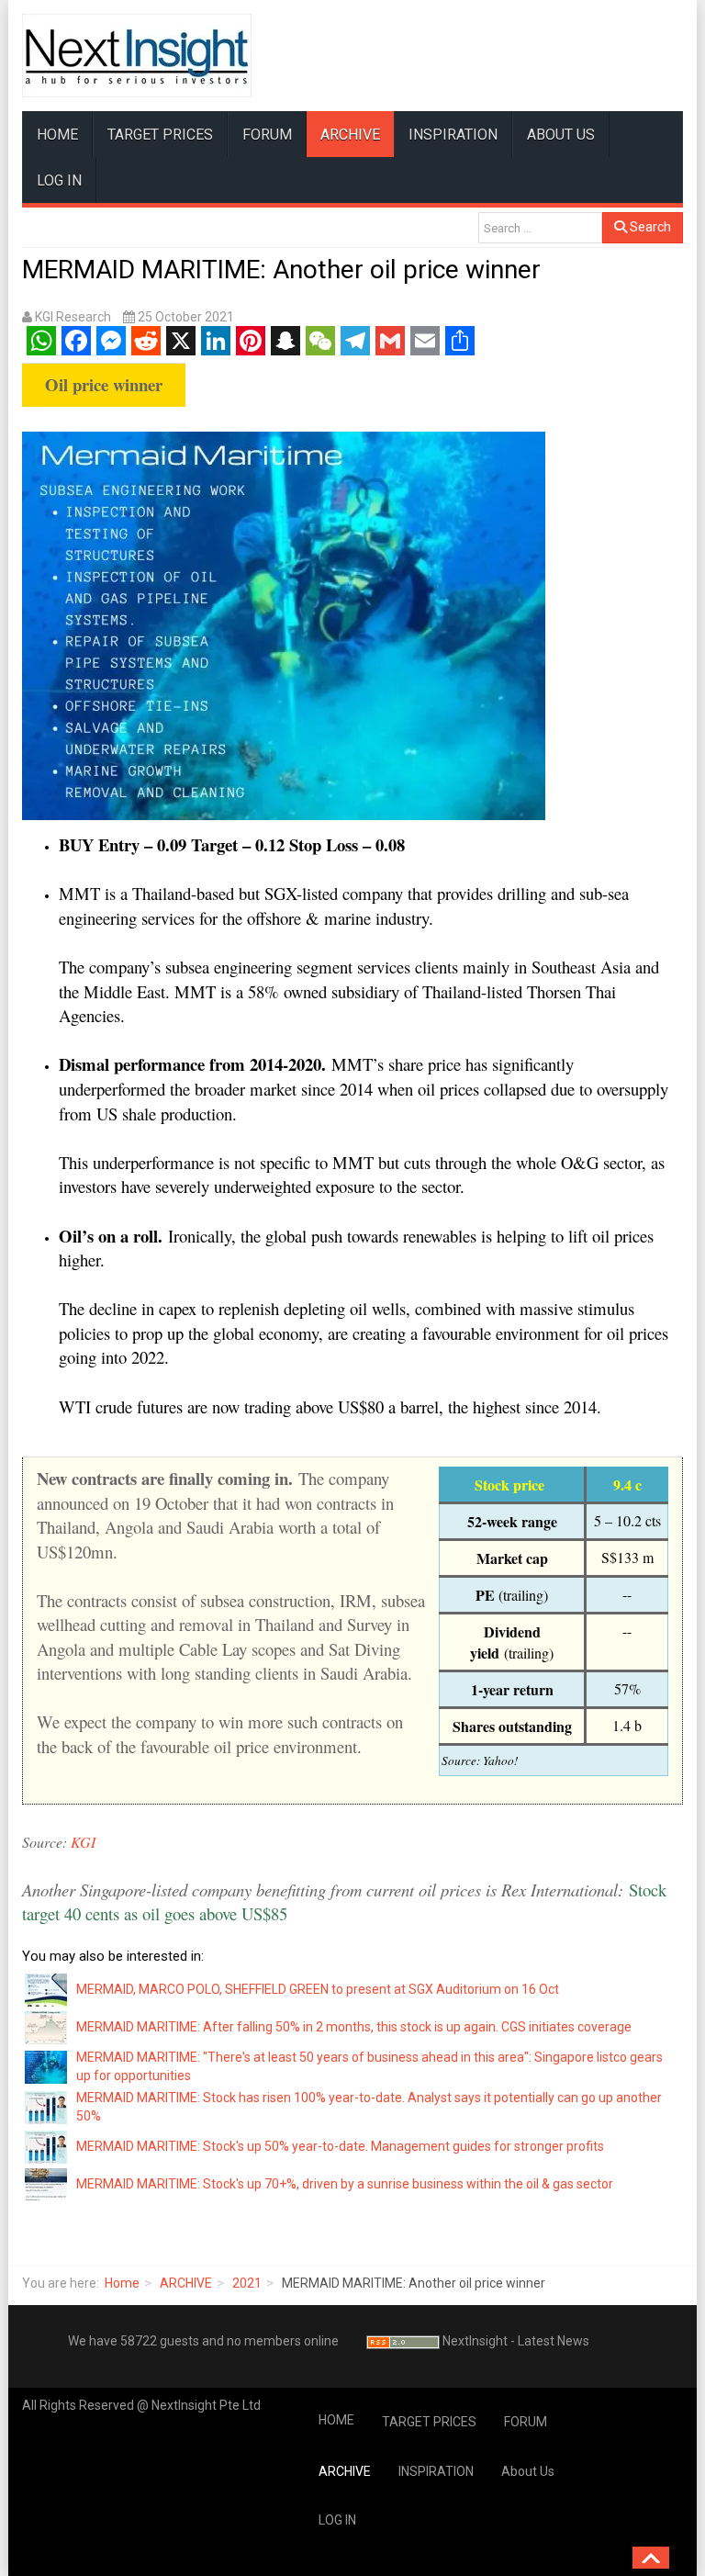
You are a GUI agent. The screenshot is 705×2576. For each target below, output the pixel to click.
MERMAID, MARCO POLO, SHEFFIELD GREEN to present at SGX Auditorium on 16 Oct (318, 1989)
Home (122, 2283)
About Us (561, 135)
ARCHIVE (350, 135)
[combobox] (540, 228)
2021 (247, 2283)
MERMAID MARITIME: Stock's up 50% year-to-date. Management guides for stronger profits (340, 2146)
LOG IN (59, 180)
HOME (57, 135)
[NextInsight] (137, 56)
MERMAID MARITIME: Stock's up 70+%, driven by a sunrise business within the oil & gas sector (345, 2184)
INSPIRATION (453, 135)
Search (649, 227)
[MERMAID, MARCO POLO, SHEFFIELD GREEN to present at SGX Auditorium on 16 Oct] (47, 1988)
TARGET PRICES (160, 135)
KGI (85, 1842)
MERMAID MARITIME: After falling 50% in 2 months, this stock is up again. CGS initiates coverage (354, 2027)
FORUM (267, 135)
